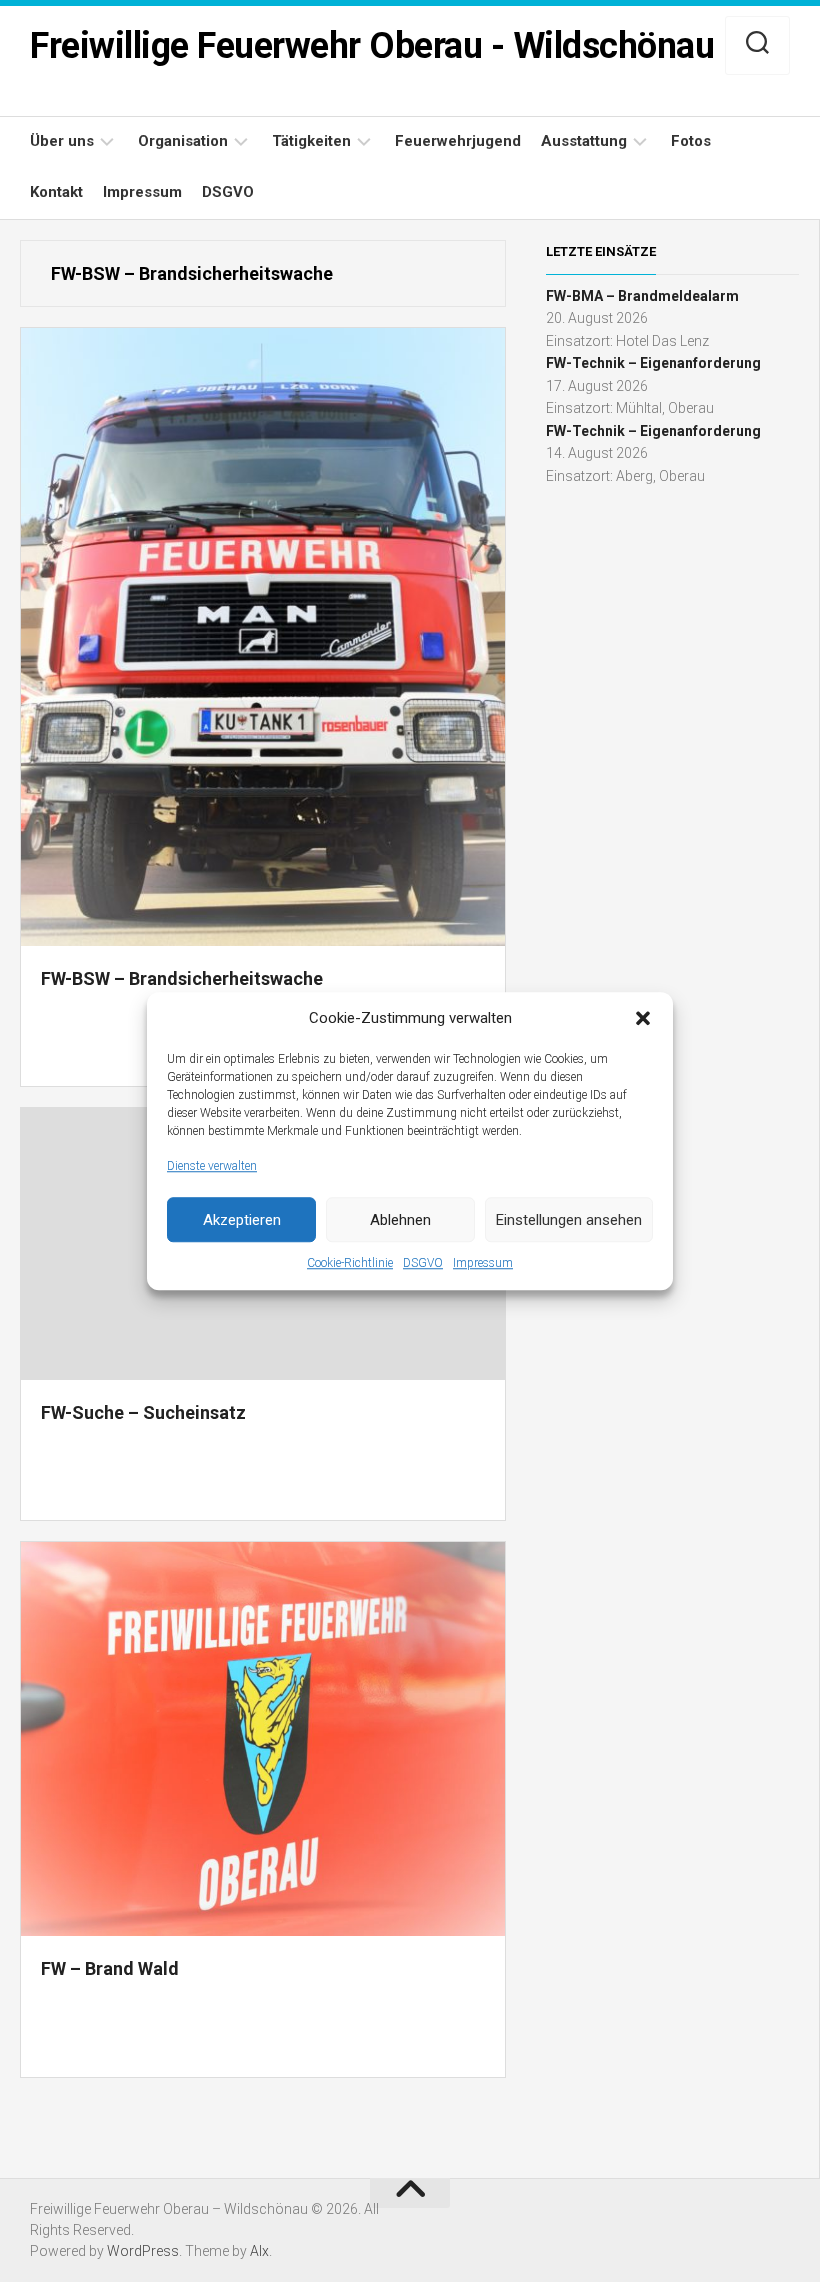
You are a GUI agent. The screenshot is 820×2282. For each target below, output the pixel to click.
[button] (643, 1019)
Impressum (483, 1263)
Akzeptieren (242, 1220)
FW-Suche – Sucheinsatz (143, 1412)
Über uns (62, 141)
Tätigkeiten (311, 141)
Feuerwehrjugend (458, 141)
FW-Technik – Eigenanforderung (653, 363)
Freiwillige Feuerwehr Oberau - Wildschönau (372, 46)
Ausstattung (584, 141)
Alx (259, 2251)
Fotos (691, 141)
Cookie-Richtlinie (350, 1263)
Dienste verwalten (212, 1166)
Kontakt (56, 192)
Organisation (183, 141)
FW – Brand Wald (110, 1968)
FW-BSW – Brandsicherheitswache (182, 978)
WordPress (143, 2251)
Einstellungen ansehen (569, 1220)
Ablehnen (400, 1220)
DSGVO (423, 1263)
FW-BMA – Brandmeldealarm (642, 296)
